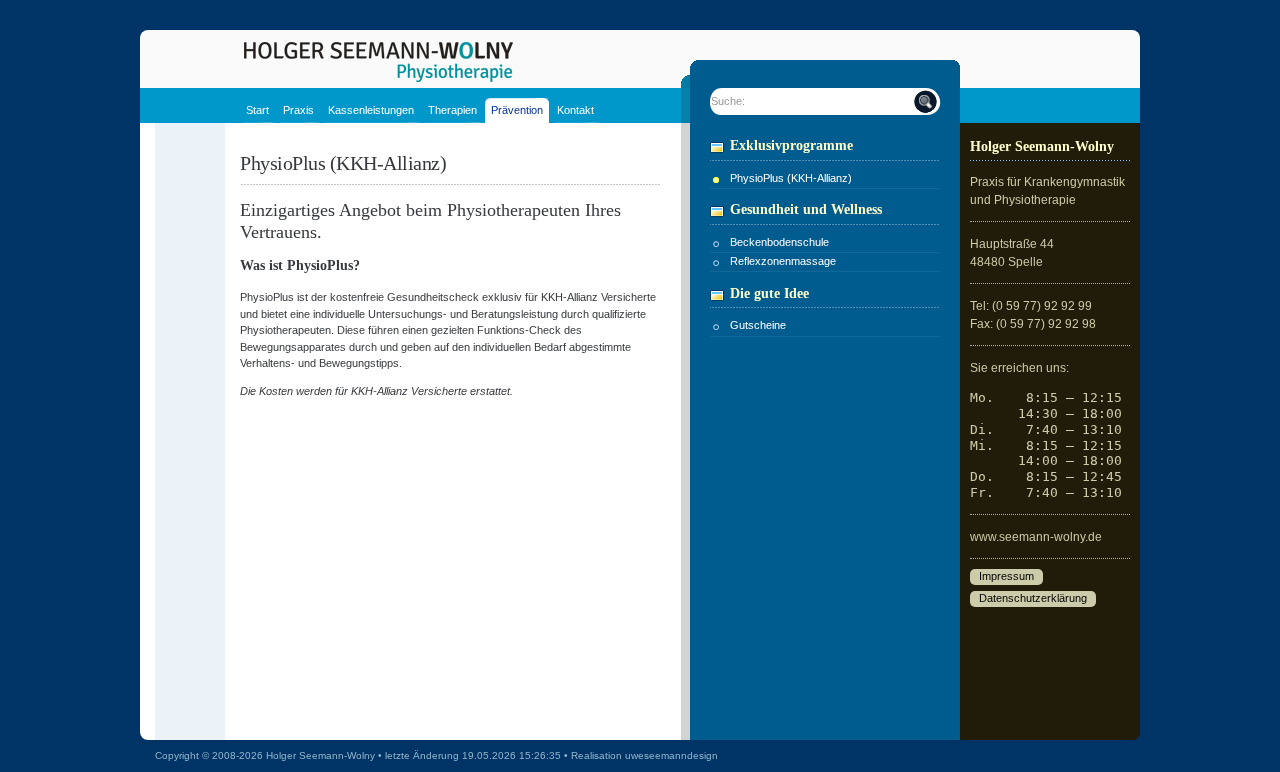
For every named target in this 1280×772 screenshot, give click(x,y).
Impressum (1006, 577)
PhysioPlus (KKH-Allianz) (791, 178)
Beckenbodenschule (779, 242)
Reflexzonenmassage (783, 261)
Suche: (728, 101)
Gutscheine (758, 325)
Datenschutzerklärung (1033, 599)
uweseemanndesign (671, 755)
